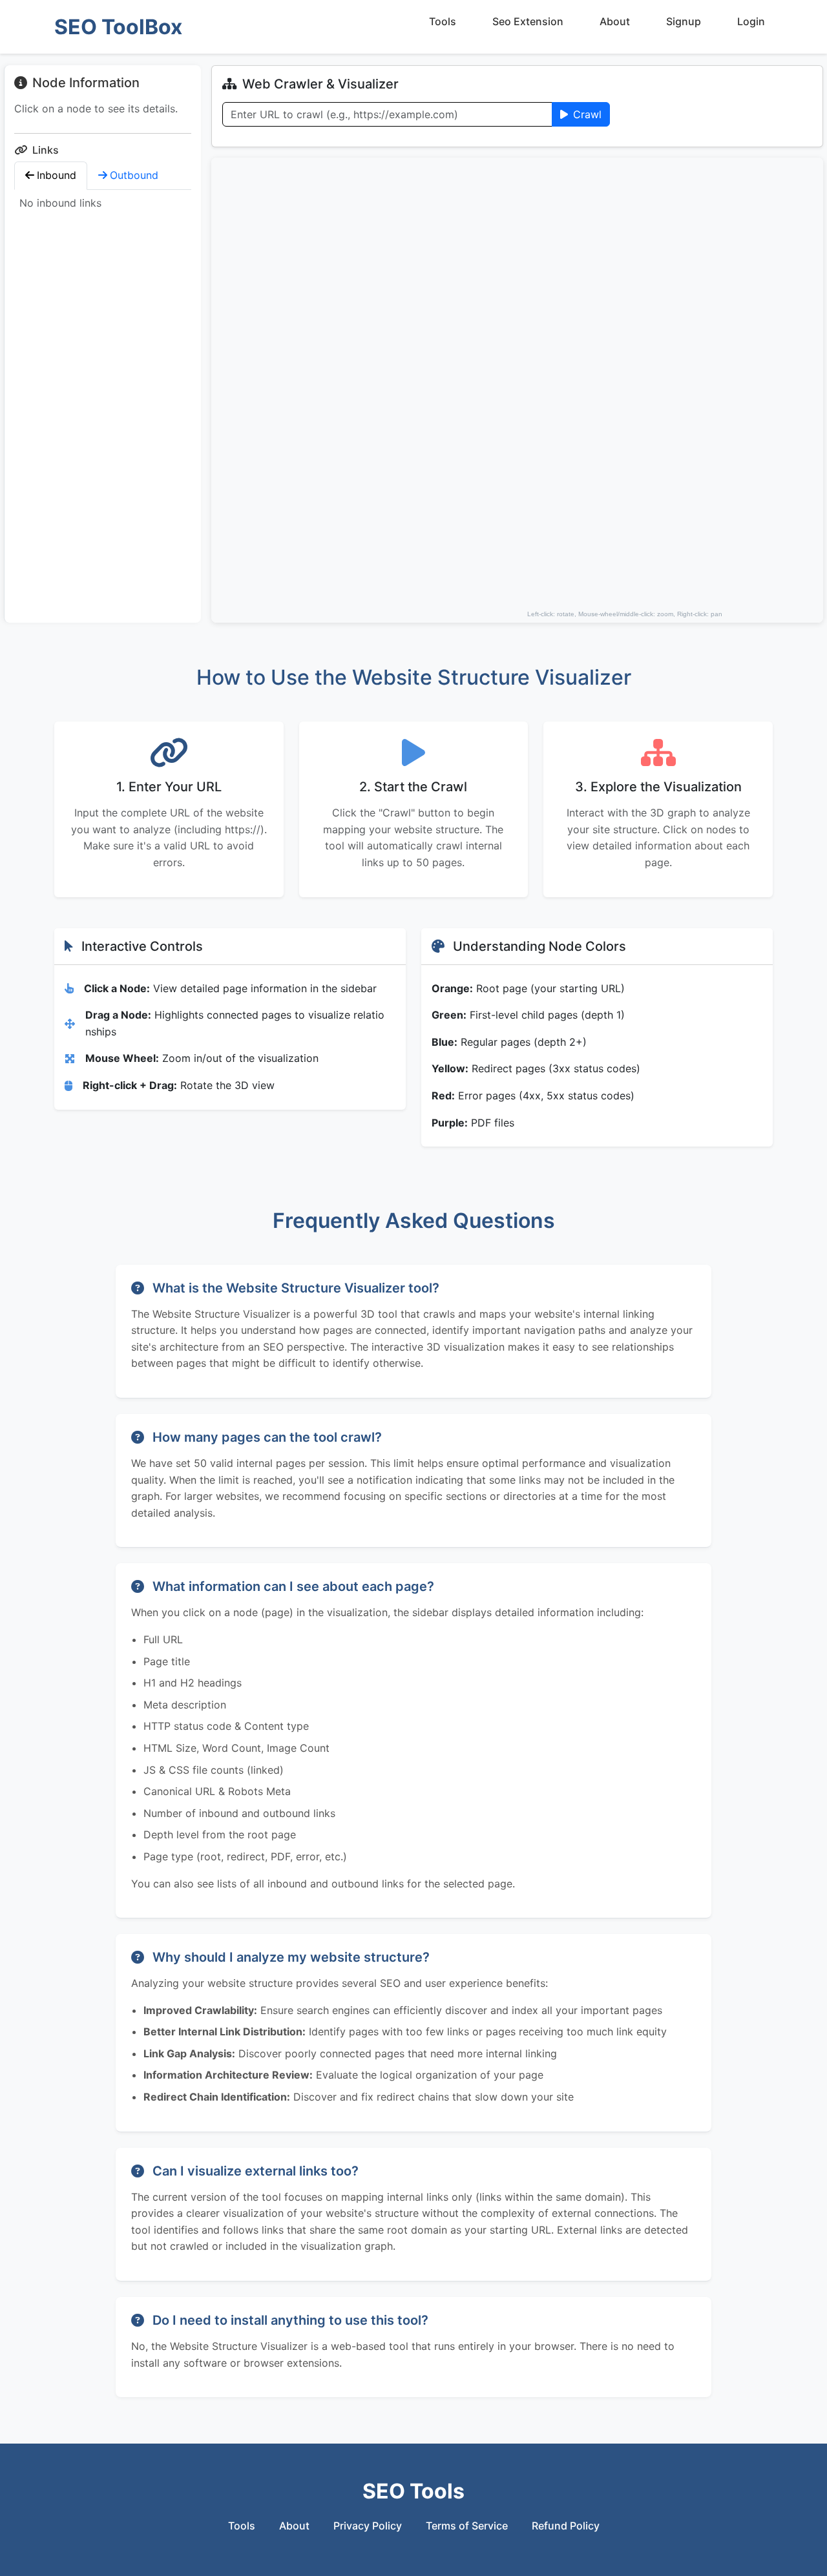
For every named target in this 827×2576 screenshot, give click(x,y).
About (615, 21)
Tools (443, 21)
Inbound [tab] (57, 175)
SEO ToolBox (118, 27)
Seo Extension (528, 21)
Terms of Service (467, 2526)
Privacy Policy (368, 2526)
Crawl (587, 114)
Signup (684, 21)
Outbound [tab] (134, 175)
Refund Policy (566, 2526)
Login (751, 21)
